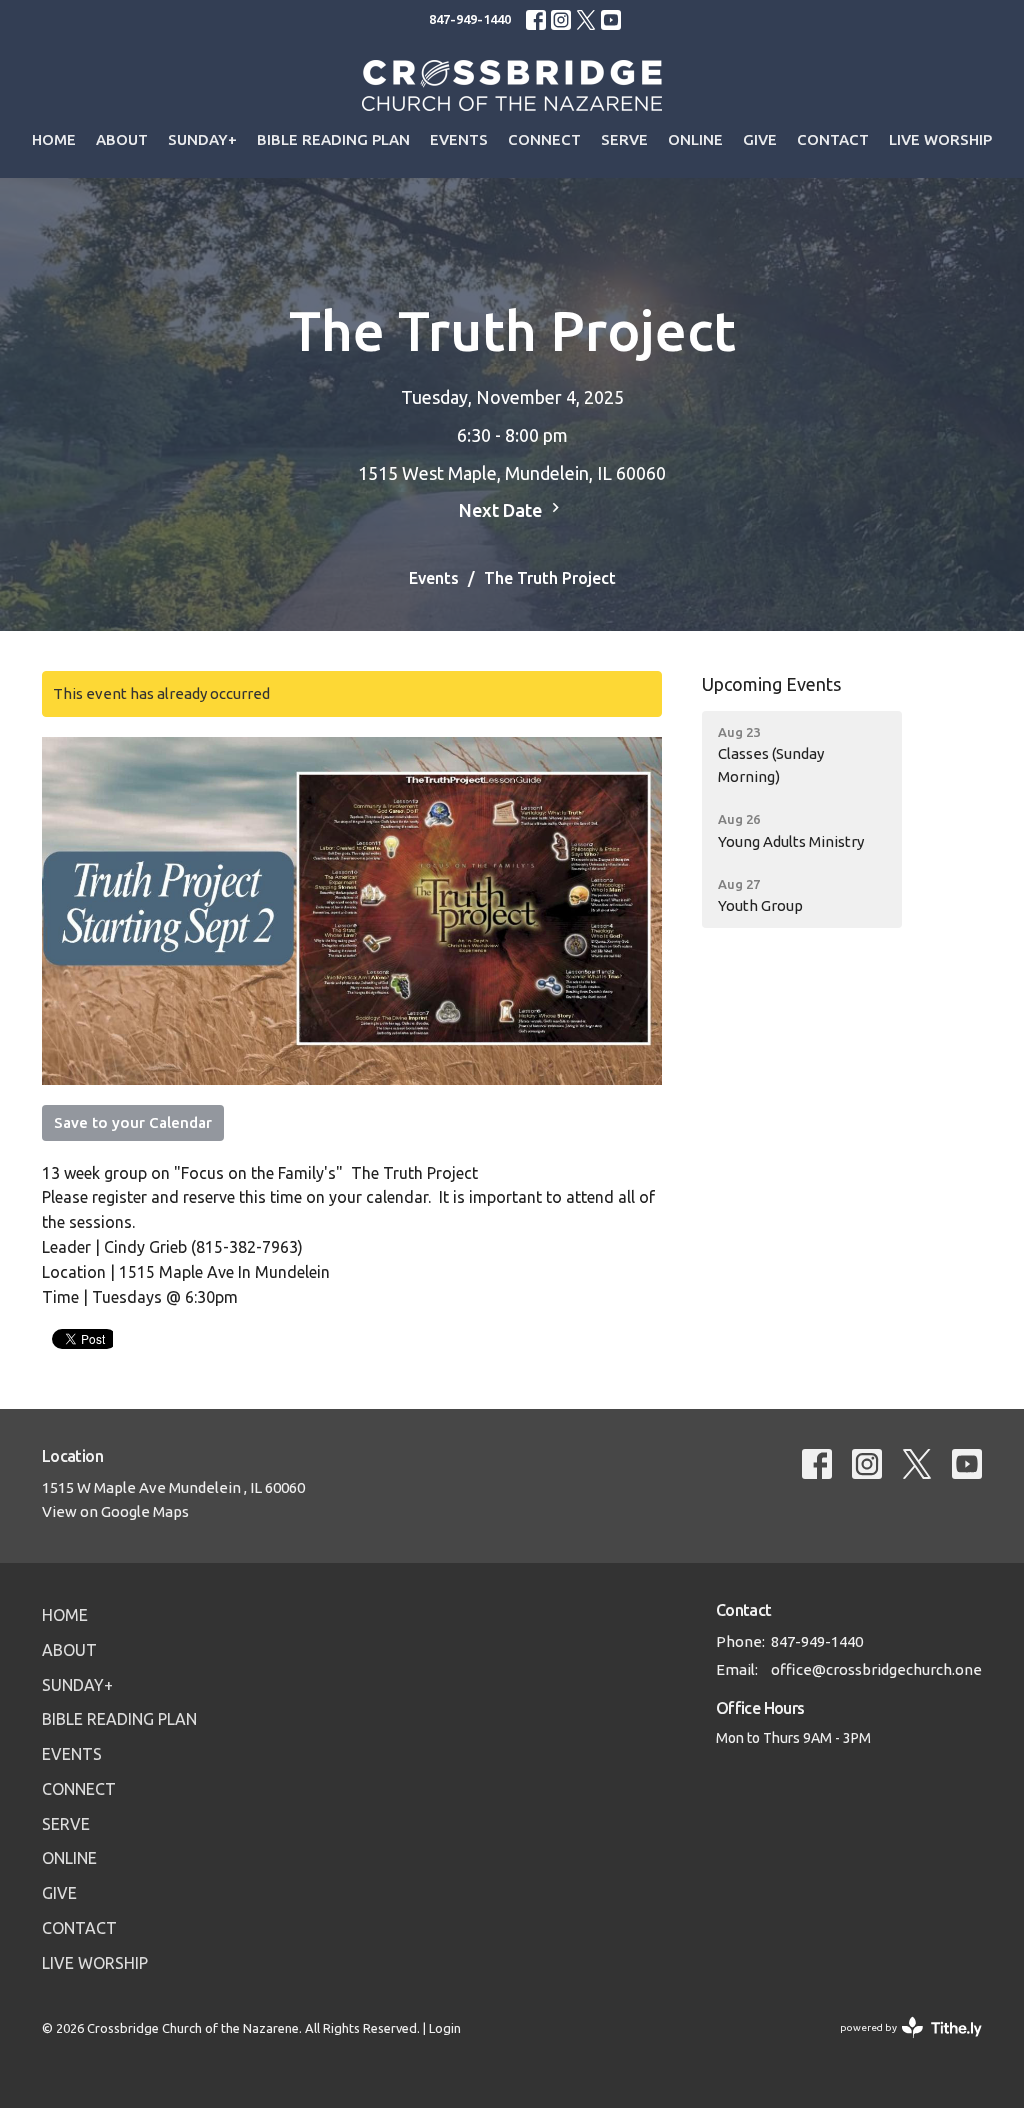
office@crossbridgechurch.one (876, 1669)
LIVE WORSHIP (940, 139)
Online (695, 139)
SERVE (624, 139)
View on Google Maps (115, 1511)
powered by (902, 2045)
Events (459, 139)
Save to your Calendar (133, 1122)
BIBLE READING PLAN (333, 139)
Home (54, 139)
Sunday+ (202, 139)
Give (760, 139)
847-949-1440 (470, 19)
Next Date (502, 510)
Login (445, 2028)
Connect (544, 139)
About (122, 139)
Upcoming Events (771, 684)
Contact (833, 139)
